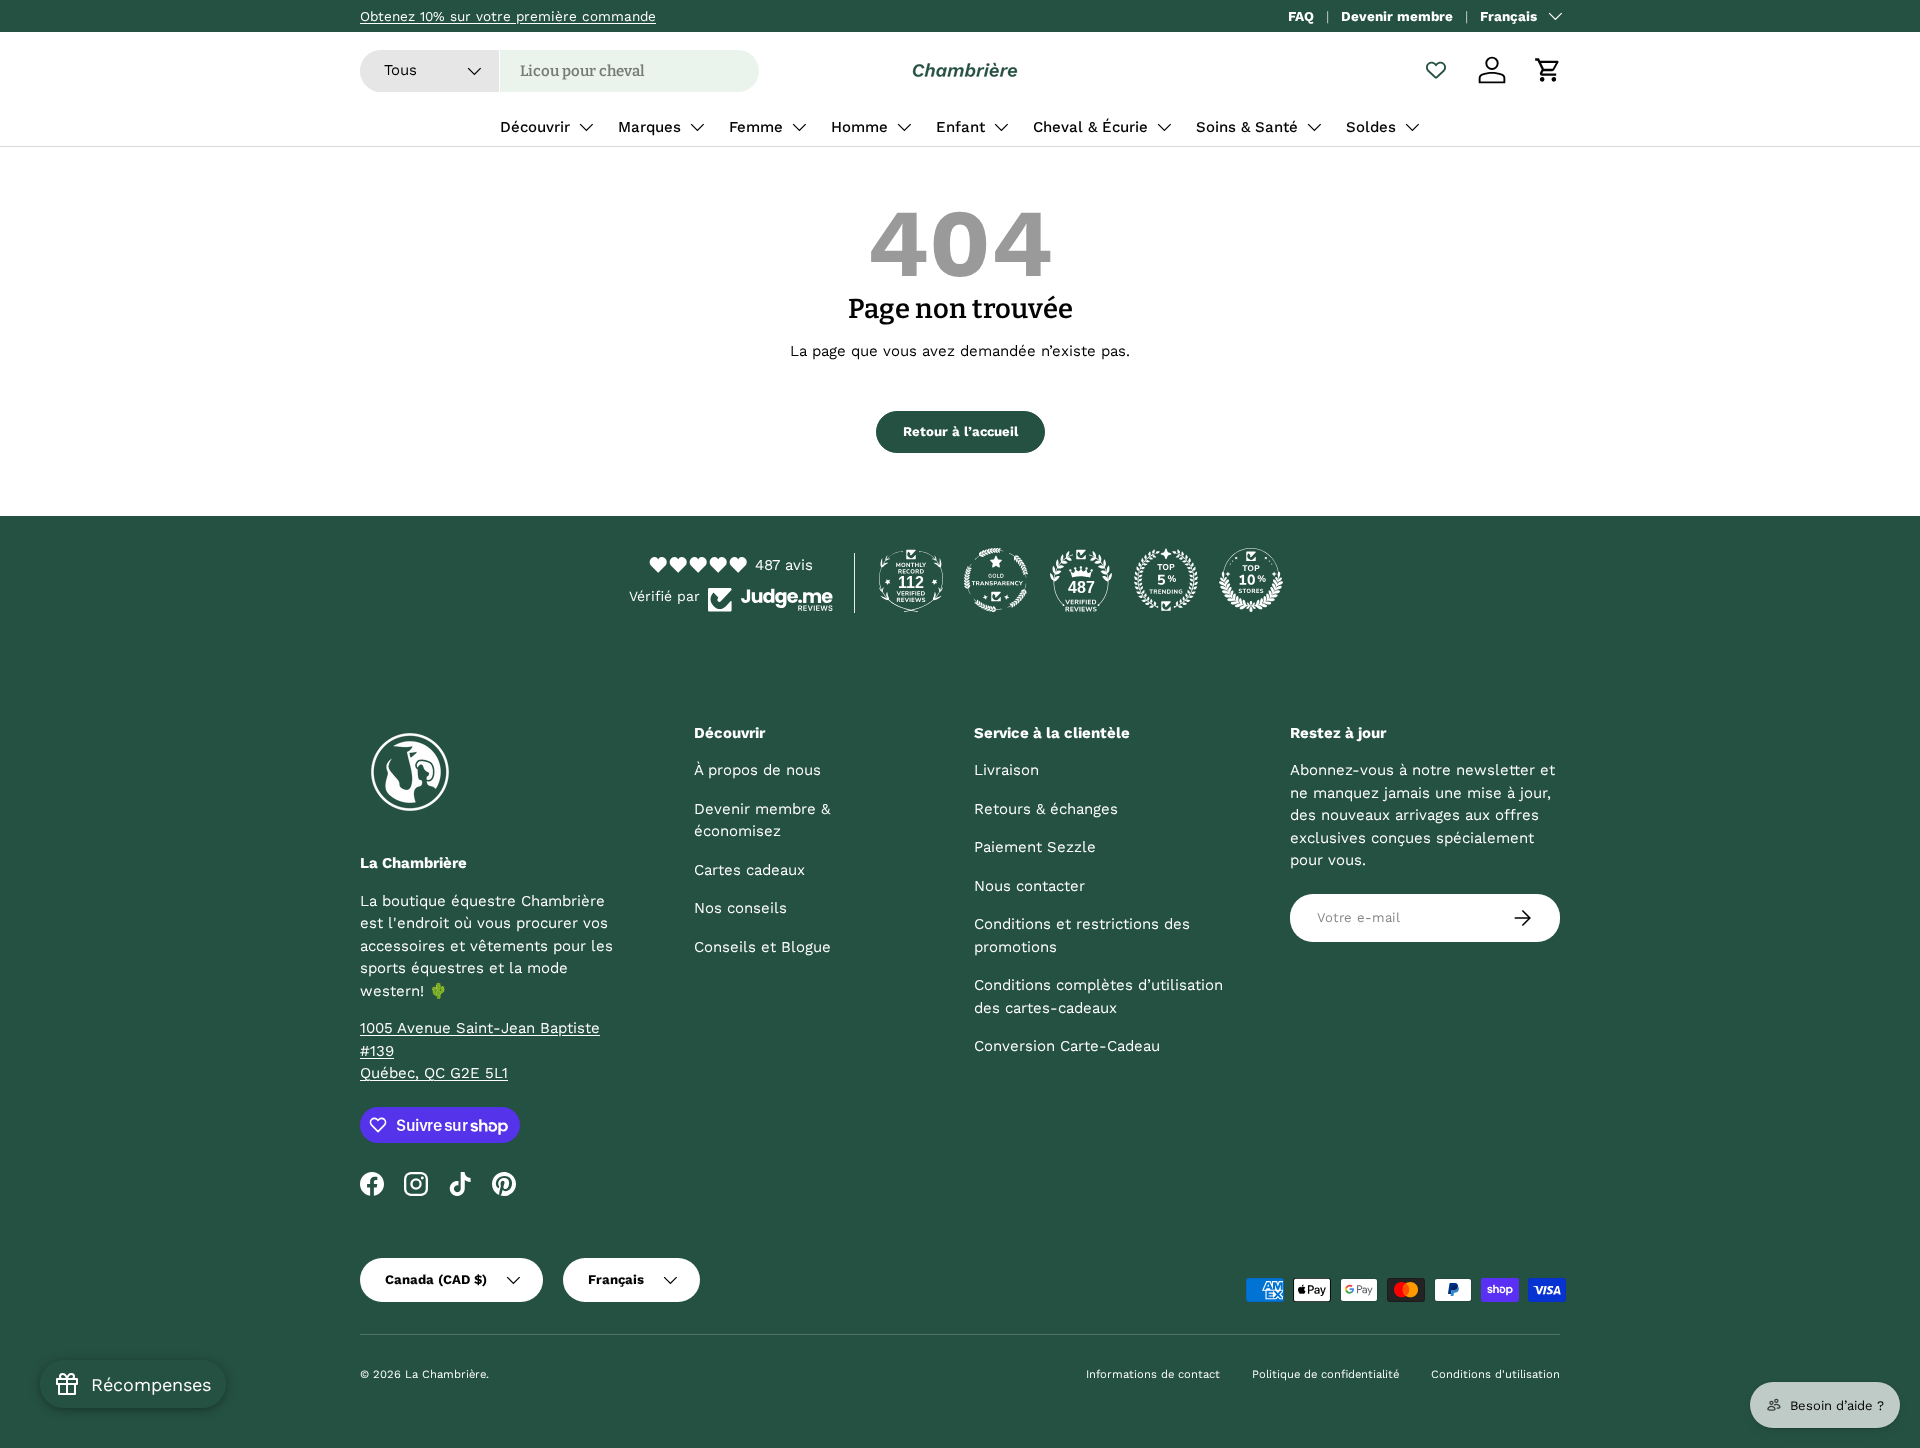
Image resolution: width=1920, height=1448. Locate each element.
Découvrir (535, 127)
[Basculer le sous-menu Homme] (904, 127)
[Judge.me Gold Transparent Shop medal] (996, 580)
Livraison (1006, 770)
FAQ (1301, 16)
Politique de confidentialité (1325, 1374)
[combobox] (559, 71)
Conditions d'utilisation (1495, 1374)
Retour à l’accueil (960, 431)
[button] (1548, 70)
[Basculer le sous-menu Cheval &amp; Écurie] (1164, 127)
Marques (649, 127)
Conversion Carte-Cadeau (1067, 1046)
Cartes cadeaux (749, 870)
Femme (756, 127)
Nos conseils (740, 908)
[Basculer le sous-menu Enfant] (1001, 127)
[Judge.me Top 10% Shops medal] (1251, 580)
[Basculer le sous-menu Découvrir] (586, 127)
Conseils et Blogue (762, 947)
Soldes (1371, 127)
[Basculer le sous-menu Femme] (799, 127)
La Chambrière (445, 1374)
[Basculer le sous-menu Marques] (697, 127)
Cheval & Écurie (1090, 127)
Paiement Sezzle (1035, 847)
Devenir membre (1397, 16)
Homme (859, 127)
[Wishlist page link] (1436, 70)
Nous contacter (1029, 886)
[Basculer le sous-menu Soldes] (1412, 127)
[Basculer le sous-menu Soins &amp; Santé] (1314, 127)
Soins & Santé (1247, 127)
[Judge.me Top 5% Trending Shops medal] (1166, 580)
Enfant (960, 127)
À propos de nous (757, 770)
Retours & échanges (1046, 809)
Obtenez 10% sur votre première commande (508, 16)
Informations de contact (1153, 1374)
